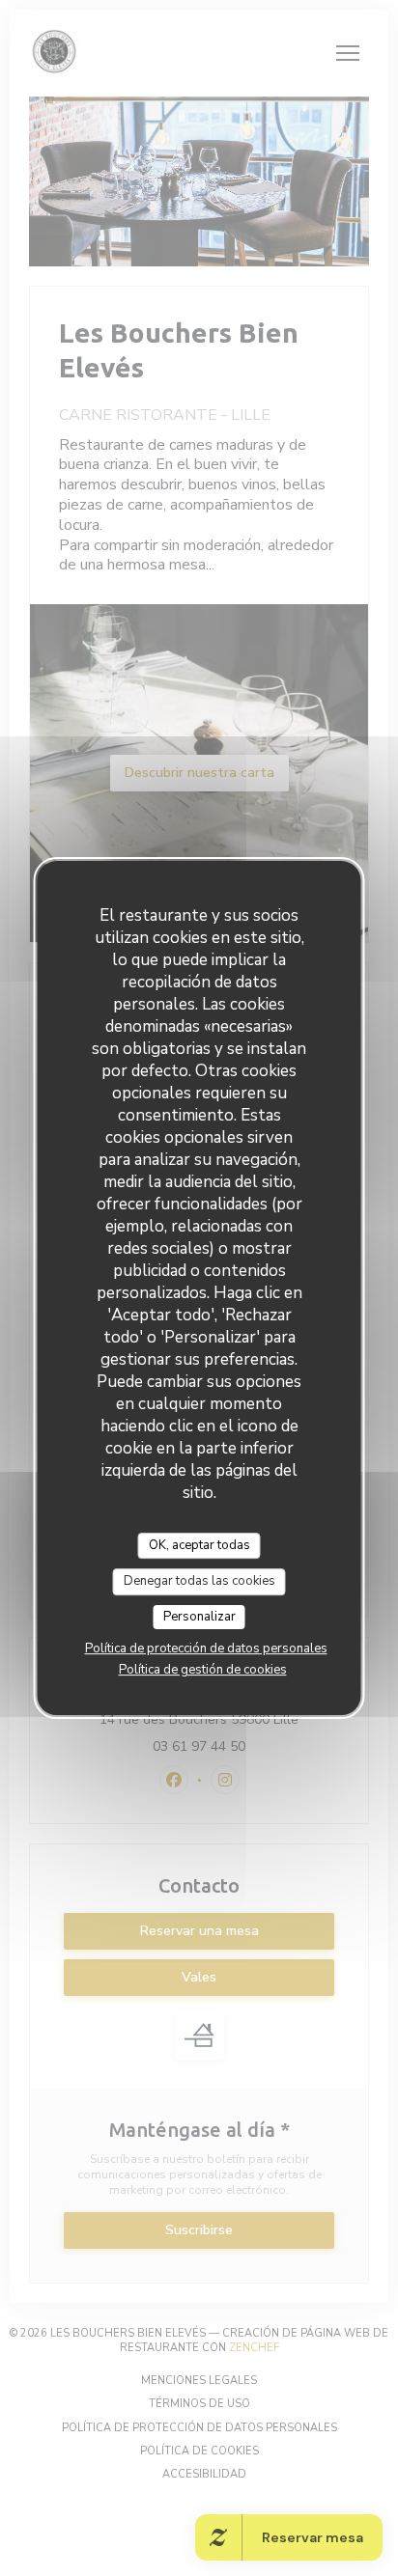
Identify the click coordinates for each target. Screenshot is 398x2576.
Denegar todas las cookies (199, 1581)
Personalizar (199, 1617)
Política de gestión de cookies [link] (203, 1670)
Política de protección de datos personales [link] (206, 1648)
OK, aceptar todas (199, 1545)
